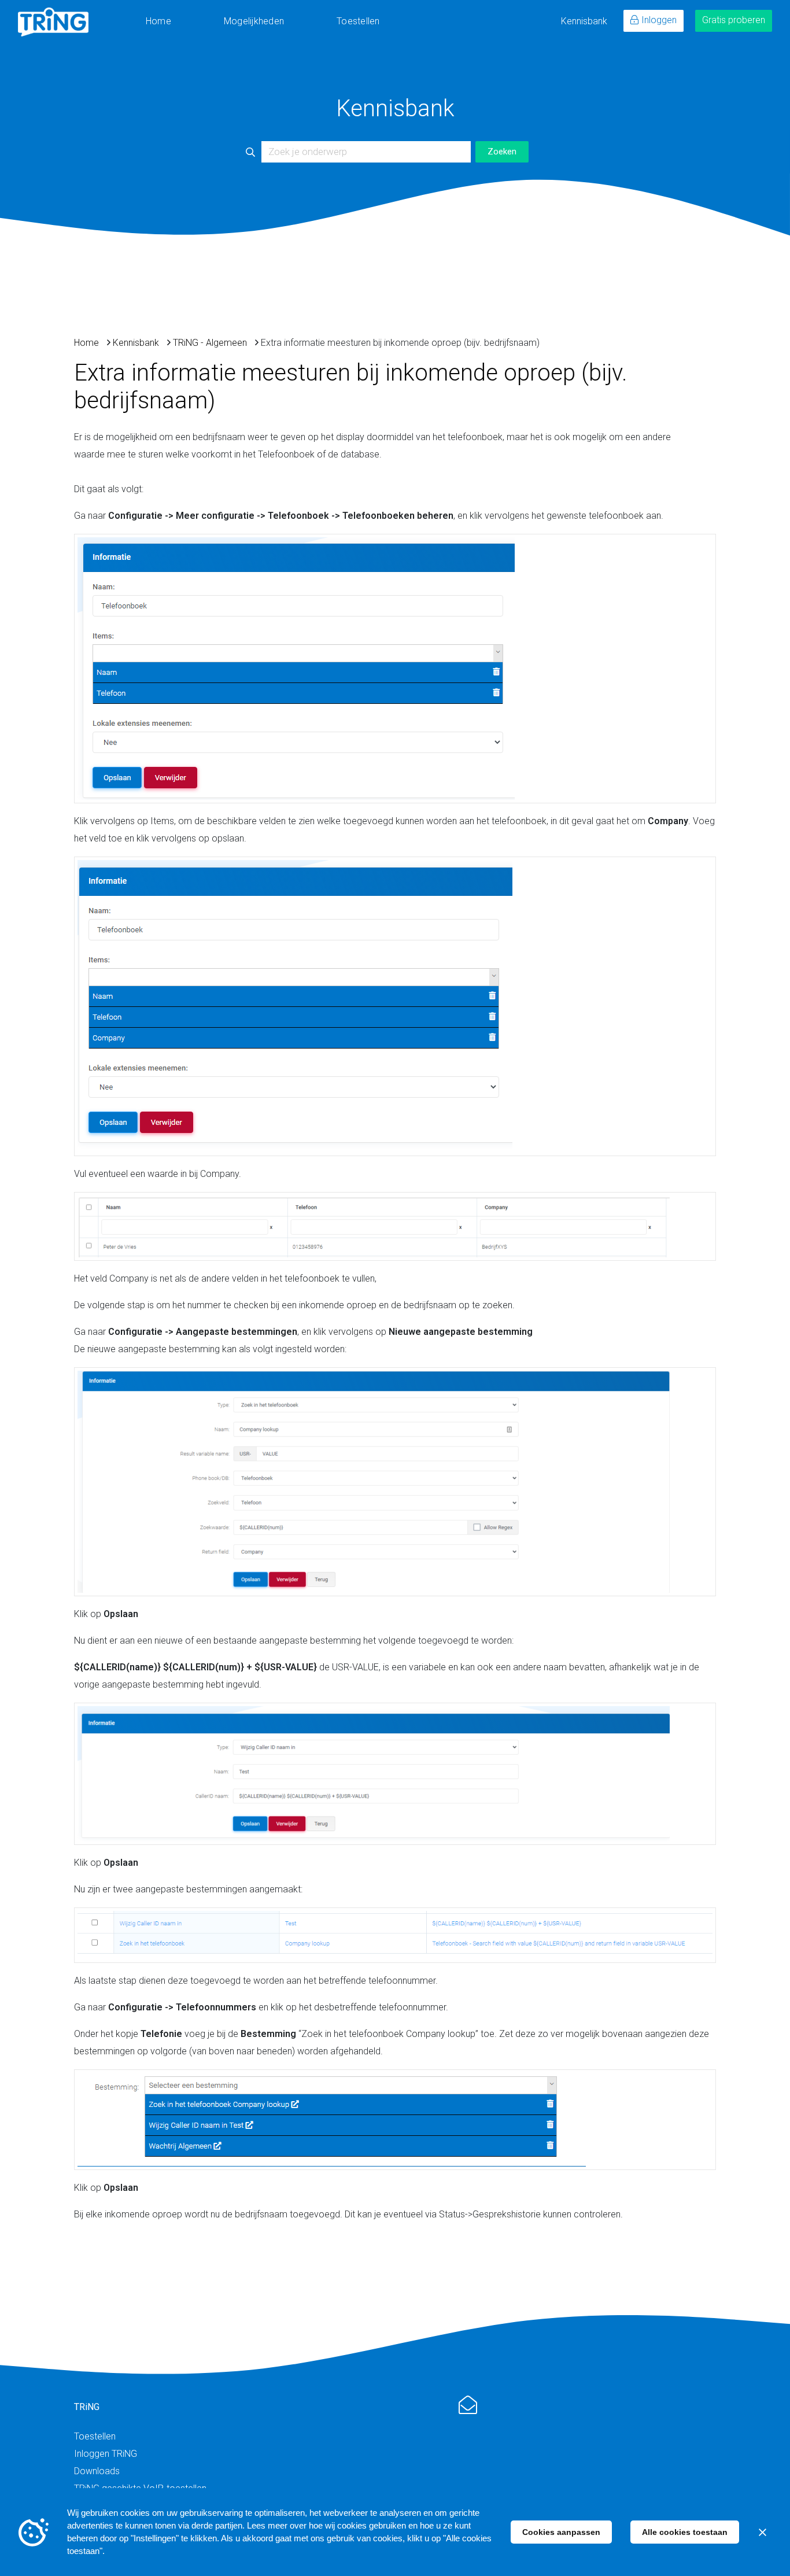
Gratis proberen (734, 20)
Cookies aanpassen (561, 2532)
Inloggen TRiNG (106, 2454)
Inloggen (659, 20)
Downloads (97, 2471)
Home (158, 21)
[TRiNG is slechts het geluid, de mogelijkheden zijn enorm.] (53, 22)
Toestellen (358, 21)
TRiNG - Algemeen (210, 343)
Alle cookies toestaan (685, 2532)
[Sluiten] (762, 2532)
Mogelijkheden (254, 21)
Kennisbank (584, 21)
